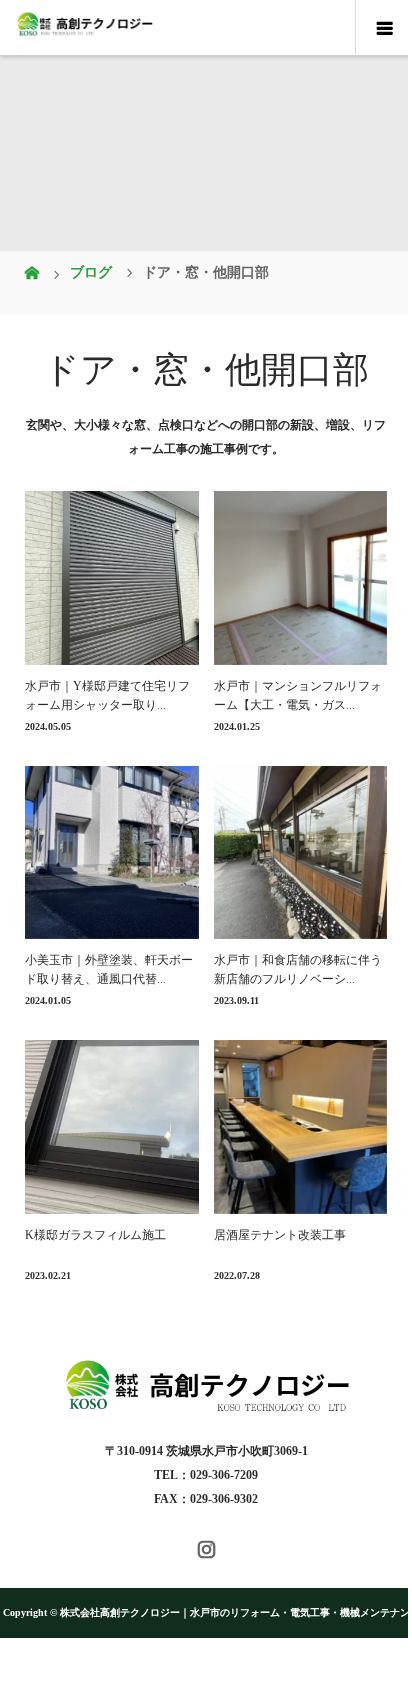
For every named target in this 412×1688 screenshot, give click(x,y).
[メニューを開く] (383, 28)
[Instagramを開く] (206, 1549)
